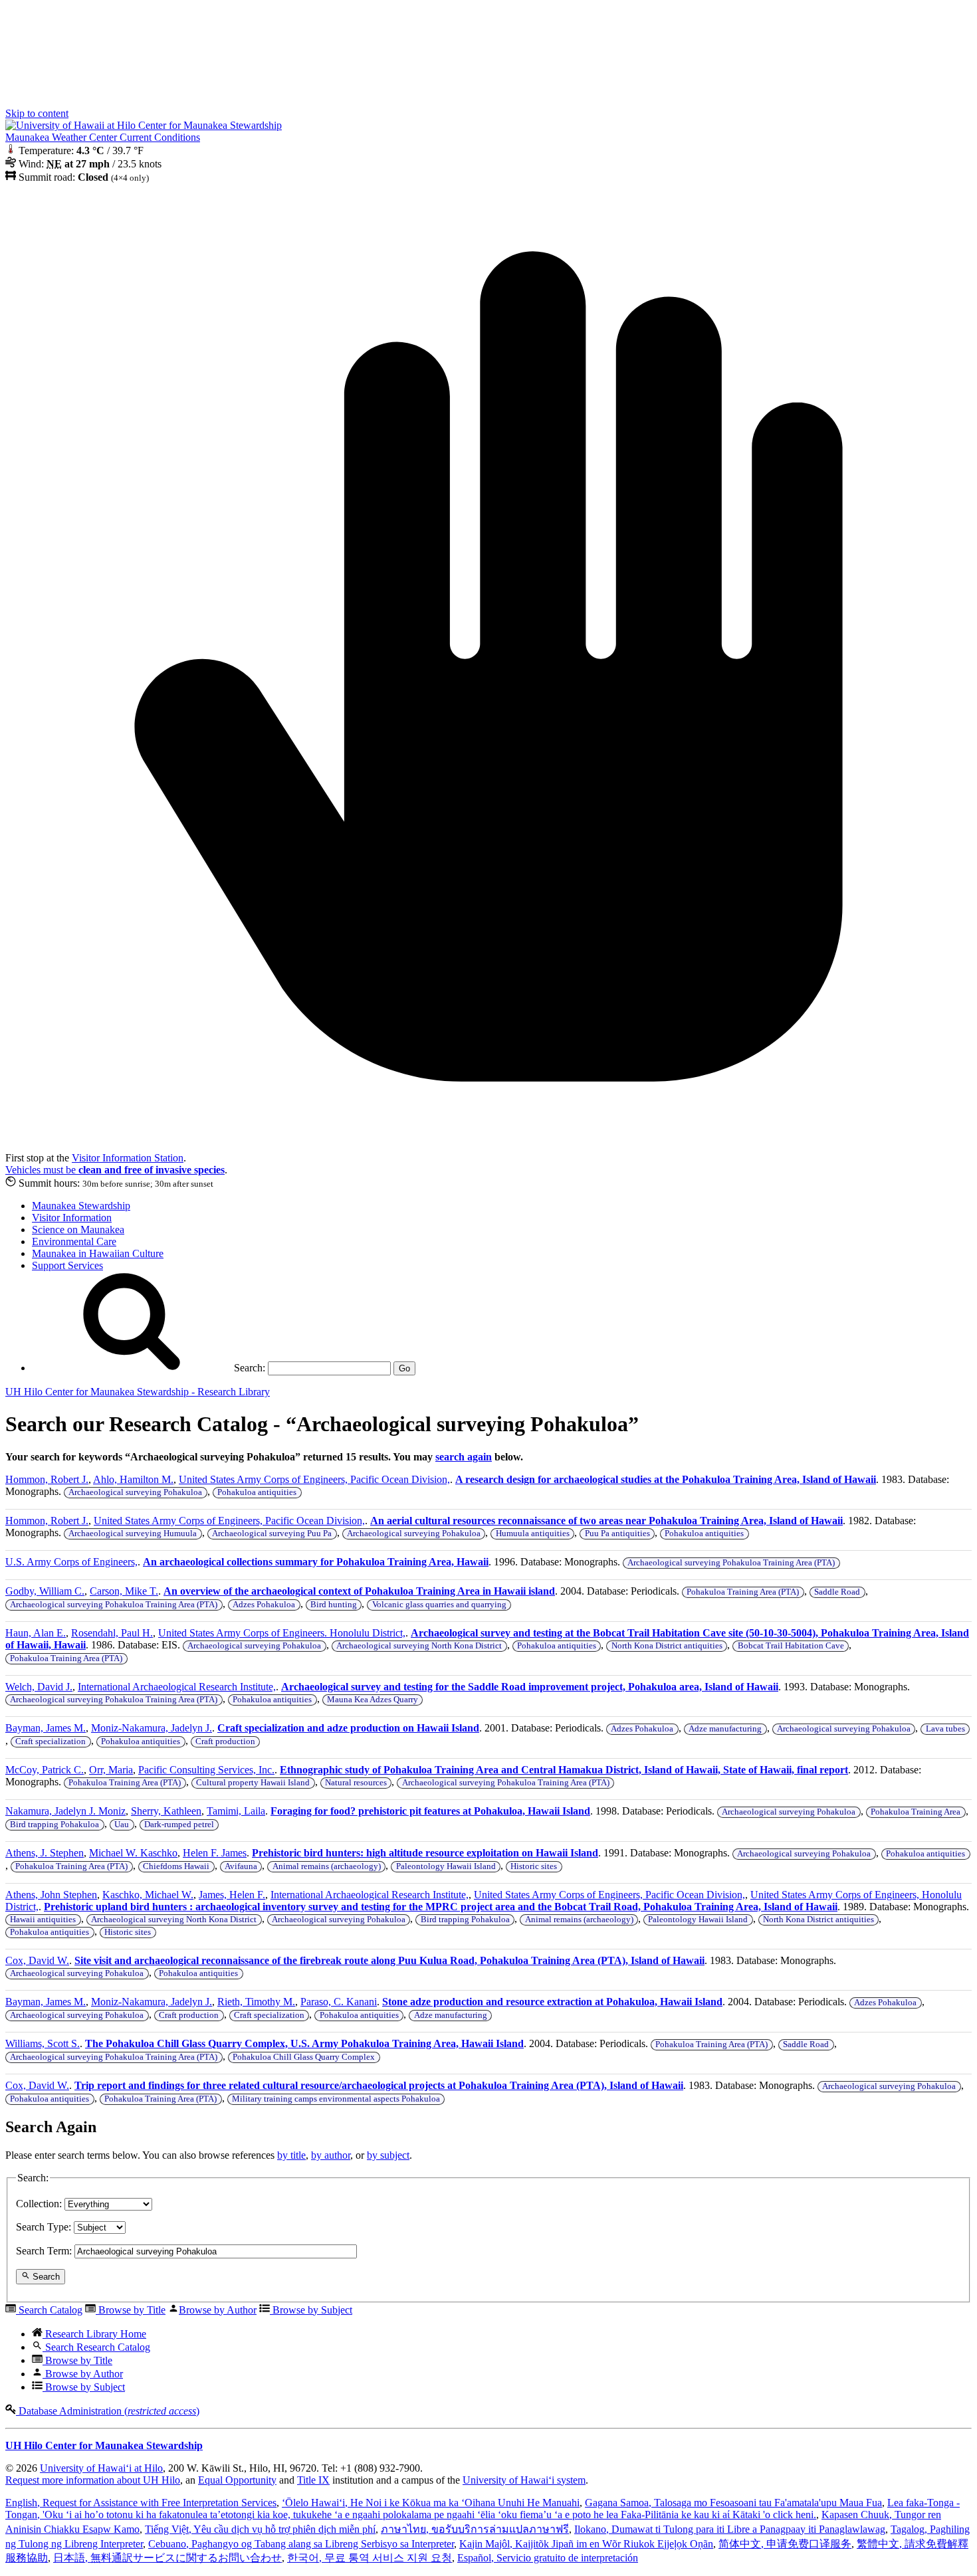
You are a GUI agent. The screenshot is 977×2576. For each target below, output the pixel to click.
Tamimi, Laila (236, 1811)
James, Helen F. (232, 1895)
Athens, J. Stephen (45, 1853)
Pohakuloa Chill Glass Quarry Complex (304, 2057)
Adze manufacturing (725, 1729)
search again (464, 1457)
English (141, 2503)
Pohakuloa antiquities (257, 1492)
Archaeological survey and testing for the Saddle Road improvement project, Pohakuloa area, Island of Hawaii (530, 1687)
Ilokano (730, 2529)
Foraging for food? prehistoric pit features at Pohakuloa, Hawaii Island (430, 1811)
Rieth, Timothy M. (256, 2002)
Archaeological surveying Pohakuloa (135, 1492)
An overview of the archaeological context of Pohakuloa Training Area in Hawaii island (359, 1591)
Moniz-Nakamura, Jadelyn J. (152, 1728)
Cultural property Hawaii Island (253, 1783)
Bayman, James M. (46, 1728)
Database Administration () (108, 2411)
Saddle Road (837, 1592)
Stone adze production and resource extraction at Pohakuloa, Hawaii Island (552, 2002)
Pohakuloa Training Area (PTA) (743, 1592)
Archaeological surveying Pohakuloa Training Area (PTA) (731, 1563)
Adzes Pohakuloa (264, 1605)
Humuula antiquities (533, 1534)
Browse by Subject (311, 2310)
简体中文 (785, 2544)
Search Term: (44, 2251)
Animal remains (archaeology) (327, 1866)
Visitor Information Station (128, 1158)
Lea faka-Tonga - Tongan (483, 2509)
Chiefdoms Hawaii (176, 1866)
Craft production (225, 1741)
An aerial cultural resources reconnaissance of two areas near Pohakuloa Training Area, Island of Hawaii (606, 1521)
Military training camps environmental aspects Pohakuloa (336, 2099)
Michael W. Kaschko (133, 1853)
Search (45, 2277)
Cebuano (301, 2544)
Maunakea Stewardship (81, 1206)
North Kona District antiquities (667, 1646)
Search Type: (44, 2227)
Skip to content (37, 113)
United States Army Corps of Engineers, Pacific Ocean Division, (314, 1479)
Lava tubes (945, 1729)
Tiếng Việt (260, 2529)
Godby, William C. (45, 1591)
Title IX (313, 2480)
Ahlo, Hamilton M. (133, 1479)
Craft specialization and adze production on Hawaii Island (348, 1728)
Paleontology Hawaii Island (446, 1866)
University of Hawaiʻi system (524, 2480)
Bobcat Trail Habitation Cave (791, 1646)
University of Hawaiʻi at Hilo (101, 2468)
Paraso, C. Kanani (339, 2002)
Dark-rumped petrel (179, 1825)
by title (291, 2155)
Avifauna (241, 1866)
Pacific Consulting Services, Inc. (206, 1770)
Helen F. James (215, 1853)
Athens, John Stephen (51, 1895)
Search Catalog (49, 2310)
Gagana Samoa (733, 2503)
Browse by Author (218, 2310)
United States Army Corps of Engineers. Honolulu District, (282, 1633)
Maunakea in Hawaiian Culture (98, 1253)
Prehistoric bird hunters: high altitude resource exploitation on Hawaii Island (425, 1853)
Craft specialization (51, 1741)
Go (404, 1368)
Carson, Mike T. (124, 1591)
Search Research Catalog (96, 2347)
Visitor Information (72, 1218)
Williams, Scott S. (43, 2043)
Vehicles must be (115, 1170)
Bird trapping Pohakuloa (54, 1825)
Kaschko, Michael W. (148, 1895)
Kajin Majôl (586, 2544)
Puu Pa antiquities (617, 1534)
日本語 (167, 2558)
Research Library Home (94, 2334)
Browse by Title (131, 2310)
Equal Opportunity (237, 2480)
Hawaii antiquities (43, 1920)
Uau (122, 1825)
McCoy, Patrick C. (45, 1770)
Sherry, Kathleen (166, 1811)
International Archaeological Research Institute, (177, 1687)
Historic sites (534, 1866)
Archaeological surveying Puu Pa (272, 1534)
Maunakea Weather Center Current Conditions (103, 137)
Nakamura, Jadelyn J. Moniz (65, 1811)
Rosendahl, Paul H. (112, 1633)
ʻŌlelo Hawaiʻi (431, 2503)
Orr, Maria (111, 1770)
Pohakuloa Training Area (916, 1812)
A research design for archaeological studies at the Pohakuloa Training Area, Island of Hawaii (666, 1479)
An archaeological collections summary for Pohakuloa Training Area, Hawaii (316, 1562)
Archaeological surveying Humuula (133, 1534)
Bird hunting (334, 1605)
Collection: (39, 2204)
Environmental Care (74, 1241)
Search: (248, 1368)
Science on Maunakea (78, 1230)
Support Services (67, 1265)
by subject (388, 2155)
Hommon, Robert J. (47, 1479)
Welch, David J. (39, 1687)
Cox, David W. (37, 1960)
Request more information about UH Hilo (93, 2480)
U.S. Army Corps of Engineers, (71, 1562)
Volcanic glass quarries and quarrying (439, 1605)
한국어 (370, 2558)
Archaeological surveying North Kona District (419, 1646)
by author (331, 2155)
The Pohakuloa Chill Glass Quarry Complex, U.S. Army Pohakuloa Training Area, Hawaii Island (304, 2043)
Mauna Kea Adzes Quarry (373, 1700)
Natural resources (356, 1783)
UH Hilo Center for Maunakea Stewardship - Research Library (138, 1392)
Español (548, 2558)
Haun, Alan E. (36, 1633)
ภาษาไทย (475, 2529)
